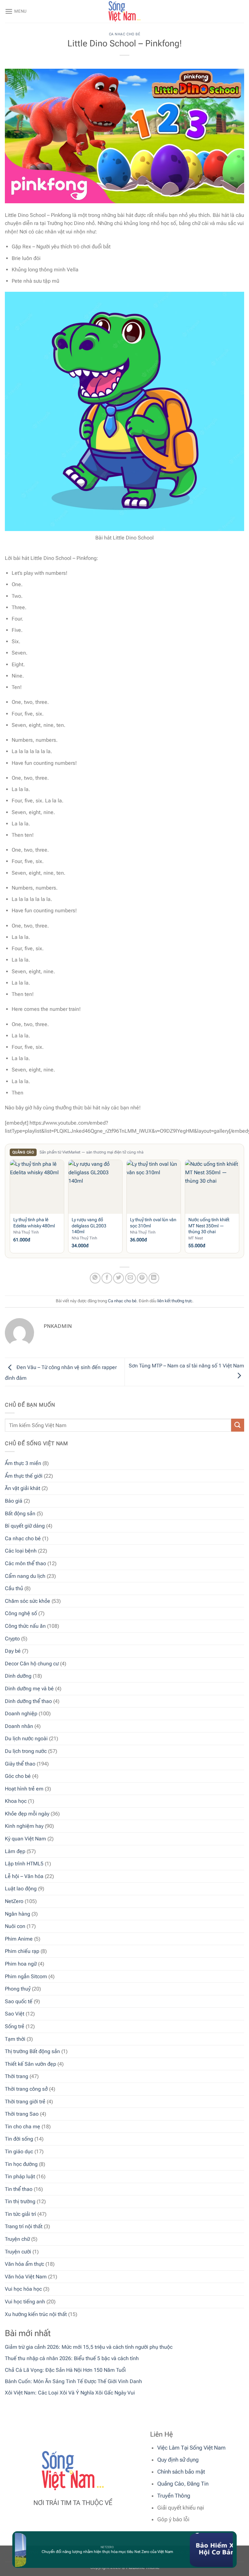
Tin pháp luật (20, 2176)
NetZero (14, 1901)
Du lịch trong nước (26, 1751)
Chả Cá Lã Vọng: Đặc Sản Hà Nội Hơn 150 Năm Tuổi (65, 2370)
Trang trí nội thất (24, 2226)
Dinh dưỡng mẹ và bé (29, 1689)
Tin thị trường (20, 2201)
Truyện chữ (17, 2239)
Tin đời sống (19, 2139)
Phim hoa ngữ (21, 1964)
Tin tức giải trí (20, 2214)
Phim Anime (19, 1939)
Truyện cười (18, 2252)
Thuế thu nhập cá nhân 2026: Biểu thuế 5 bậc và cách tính (72, 2358)
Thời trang (17, 2076)
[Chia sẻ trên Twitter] (119, 1278)
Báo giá (14, 1501)
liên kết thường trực (175, 1301)
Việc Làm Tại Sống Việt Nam (191, 2448)
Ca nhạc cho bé (23, 1538)
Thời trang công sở (26, 2089)
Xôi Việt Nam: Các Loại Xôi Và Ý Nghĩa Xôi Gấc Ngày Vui (70, 2393)
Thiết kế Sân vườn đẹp (30, 2064)
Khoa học (16, 1801)
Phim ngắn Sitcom (26, 1976)
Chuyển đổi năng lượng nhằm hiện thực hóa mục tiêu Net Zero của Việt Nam (96, 2552)
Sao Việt (15, 2014)
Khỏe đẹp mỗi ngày (27, 1814)
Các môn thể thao (25, 1563)
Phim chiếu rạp (22, 1951)
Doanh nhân (19, 1726)
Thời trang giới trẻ (25, 2102)
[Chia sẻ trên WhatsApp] (95, 1278)
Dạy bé (13, 1651)
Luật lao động (21, 1889)
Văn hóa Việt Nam (26, 2277)
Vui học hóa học (23, 2289)
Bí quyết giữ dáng (25, 1526)
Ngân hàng (18, 1914)
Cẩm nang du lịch (25, 1576)
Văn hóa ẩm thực (24, 2264)
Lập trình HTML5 (24, 1864)
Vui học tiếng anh (25, 2302)
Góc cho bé (18, 1776)
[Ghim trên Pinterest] (142, 1278)
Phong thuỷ (18, 1989)
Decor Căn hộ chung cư (32, 1664)
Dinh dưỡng (18, 1676)
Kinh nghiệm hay (24, 1826)
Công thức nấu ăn (25, 1626)
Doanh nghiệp (21, 1713)
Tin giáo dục (19, 2151)
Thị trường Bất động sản (32, 2051)
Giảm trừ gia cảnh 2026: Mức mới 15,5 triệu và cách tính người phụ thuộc (89, 2347)
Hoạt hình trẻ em (24, 1789)
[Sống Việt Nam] (124, 11)
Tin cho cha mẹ (23, 2127)
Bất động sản (20, 1513)
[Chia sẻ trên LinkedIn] (154, 1278)
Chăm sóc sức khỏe (28, 1601)
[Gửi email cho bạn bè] (130, 1278)
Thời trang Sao (22, 2114)
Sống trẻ (15, 2026)
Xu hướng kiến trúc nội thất (36, 2314)
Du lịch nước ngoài (26, 1738)
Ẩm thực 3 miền (23, 1463)
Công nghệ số (21, 1613)
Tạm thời (15, 2039)
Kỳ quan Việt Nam (25, 1839)
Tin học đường (21, 2164)
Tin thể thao (19, 2189)
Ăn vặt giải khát (23, 1488)
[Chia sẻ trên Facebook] (107, 1278)
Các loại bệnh (21, 1551)
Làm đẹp (15, 1851)
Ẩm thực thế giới (24, 1476)
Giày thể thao (20, 1764)
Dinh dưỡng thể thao (28, 1701)
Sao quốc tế (19, 2001)
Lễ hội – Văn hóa (24, 1876)
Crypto (12, 1639)
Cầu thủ (14, 1588)
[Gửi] (238, 1425)
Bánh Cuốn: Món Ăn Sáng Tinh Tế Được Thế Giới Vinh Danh (73, 2381)
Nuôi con (15, 1926)
